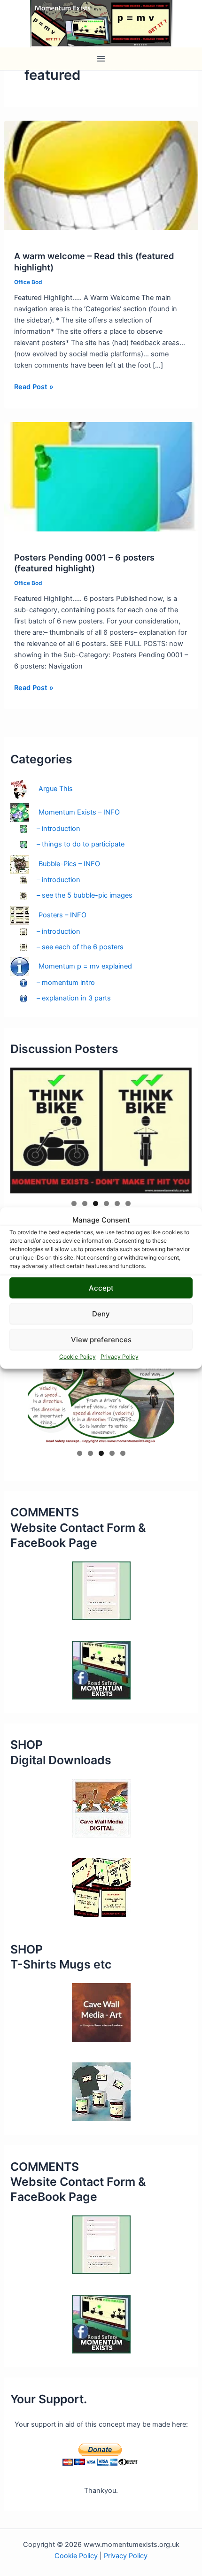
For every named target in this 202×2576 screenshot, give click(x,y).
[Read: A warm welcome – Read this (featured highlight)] (101, 175)
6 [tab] (128, 1203)
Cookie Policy (78, 1357)
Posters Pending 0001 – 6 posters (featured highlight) (84, 563)
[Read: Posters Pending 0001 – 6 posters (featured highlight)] (101, 476)
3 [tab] (96, 1203)
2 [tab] (85, 1203)
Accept (101, 1288)
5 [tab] (117, 1203)
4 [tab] (106, 1203)
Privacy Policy (120, 1357)
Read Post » (34, 387)
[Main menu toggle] (101, 59)
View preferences (101, 1339)
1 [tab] (74, 1203)
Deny (101, 1313)
